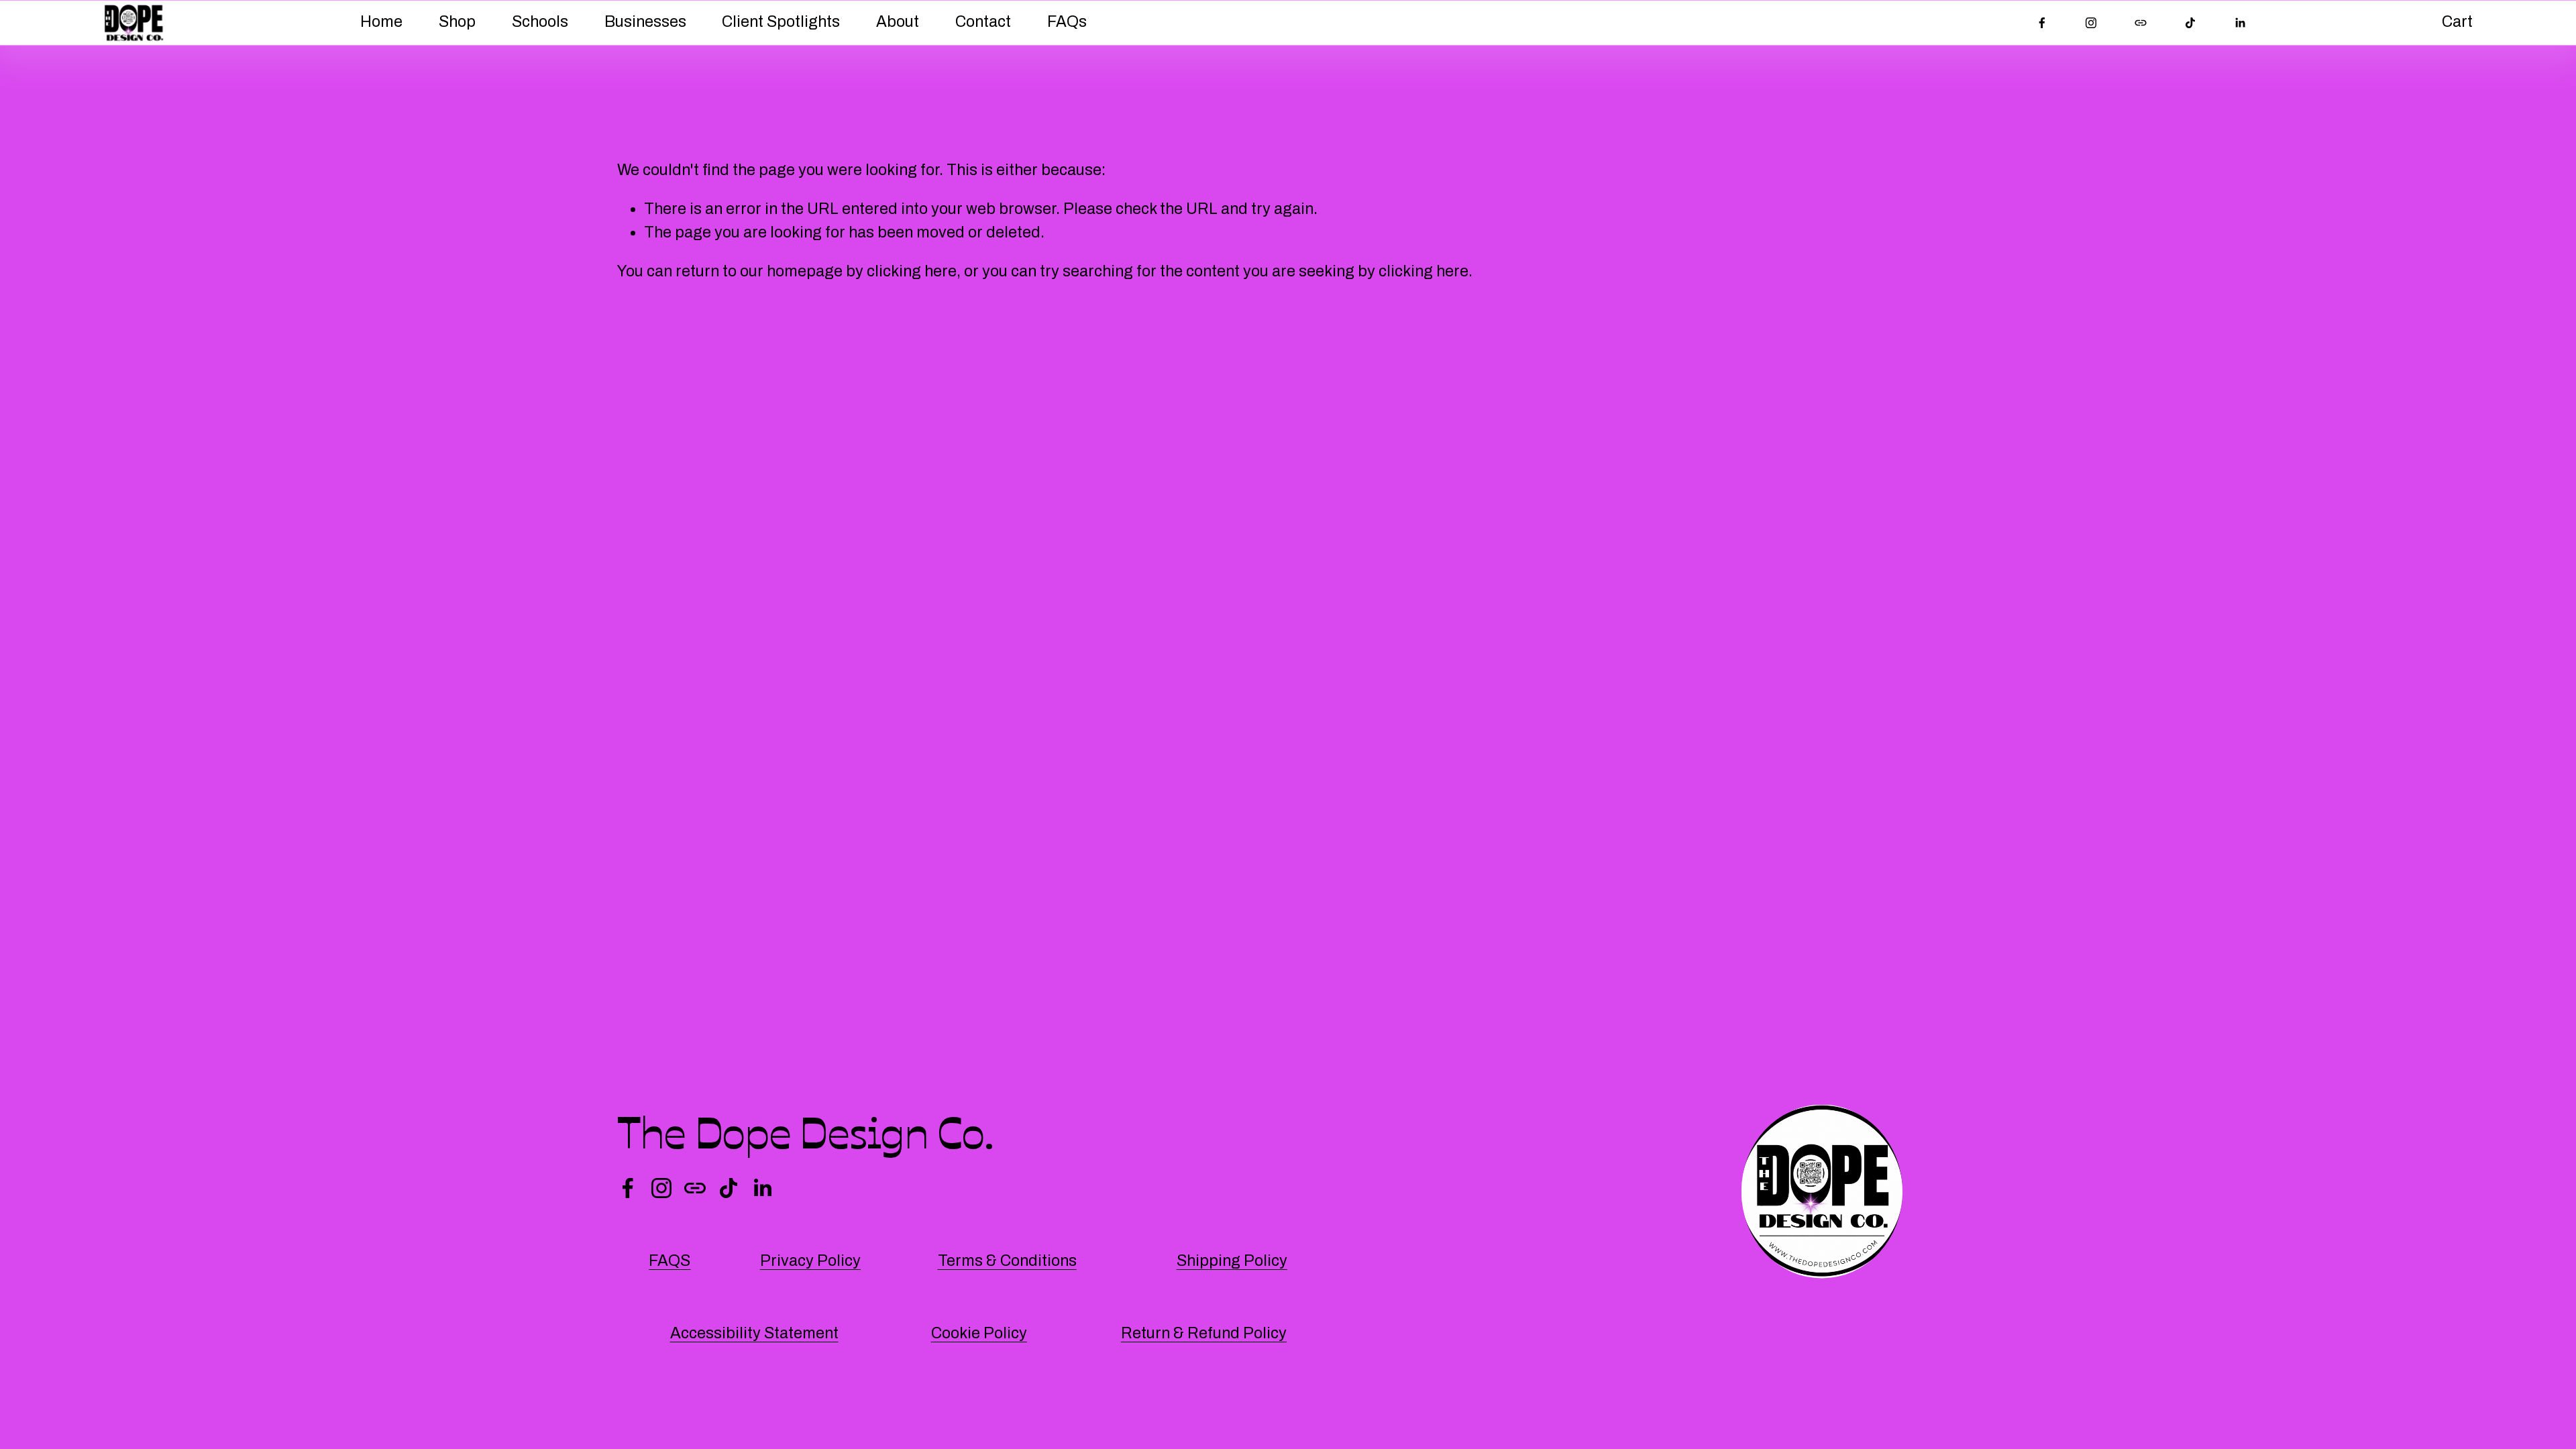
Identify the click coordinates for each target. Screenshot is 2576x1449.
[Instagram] (2091, 23)
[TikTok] (2190, 23)
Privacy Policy (810, 1261)
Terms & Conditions (1007, 1261)
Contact (983, 22)
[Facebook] (2042, 23)
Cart (2457, 22)
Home (381, 22)
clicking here (912, 271)
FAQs (1067, 22)
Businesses (645, 22)
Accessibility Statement (754, 1333)
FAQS (669, 1261)
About (898, 22)
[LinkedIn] (2240, 23)
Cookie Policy (979, 1333)
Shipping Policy (1232, 1261)
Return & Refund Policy (1204, 1333)
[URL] (2141, 23)
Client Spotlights (781, 22)
